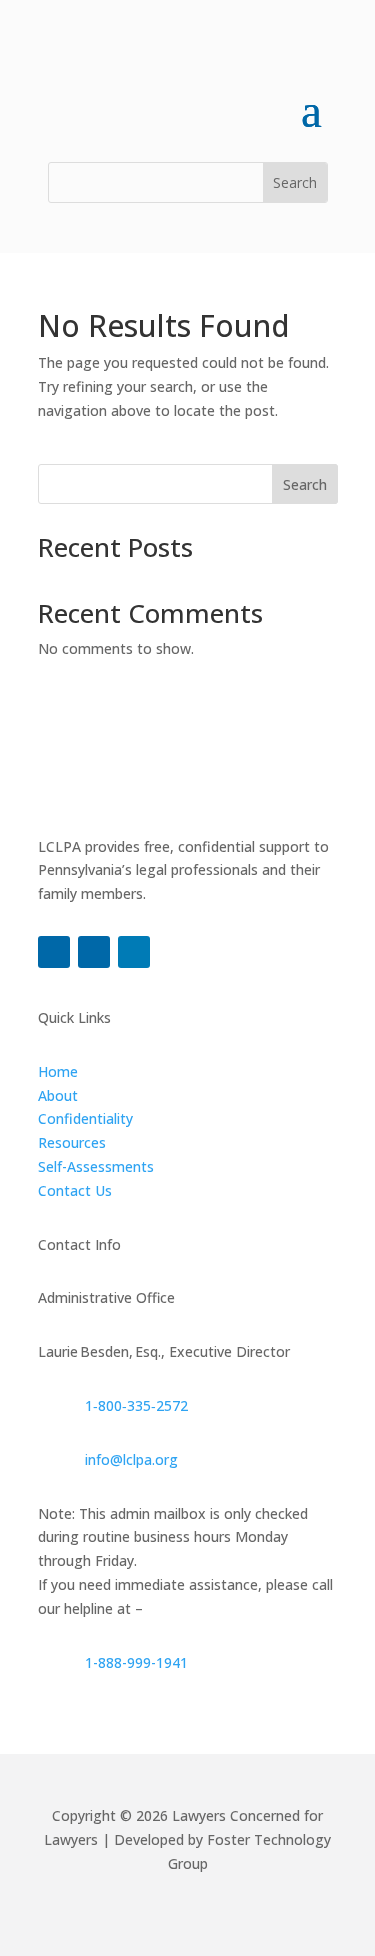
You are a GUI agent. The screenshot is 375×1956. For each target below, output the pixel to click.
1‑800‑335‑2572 (136, 1405)
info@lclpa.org (131, 1459)
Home (58, 1071)
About (58, 1095)
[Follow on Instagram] (94, 952)
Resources (72, 1142)
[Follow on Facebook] (54, 952)
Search (305, 484)
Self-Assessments (96, 1166)
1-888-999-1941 (136, 1662)
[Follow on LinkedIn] (134, 952)
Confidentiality (85, 1118)
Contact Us (75, 1190)
